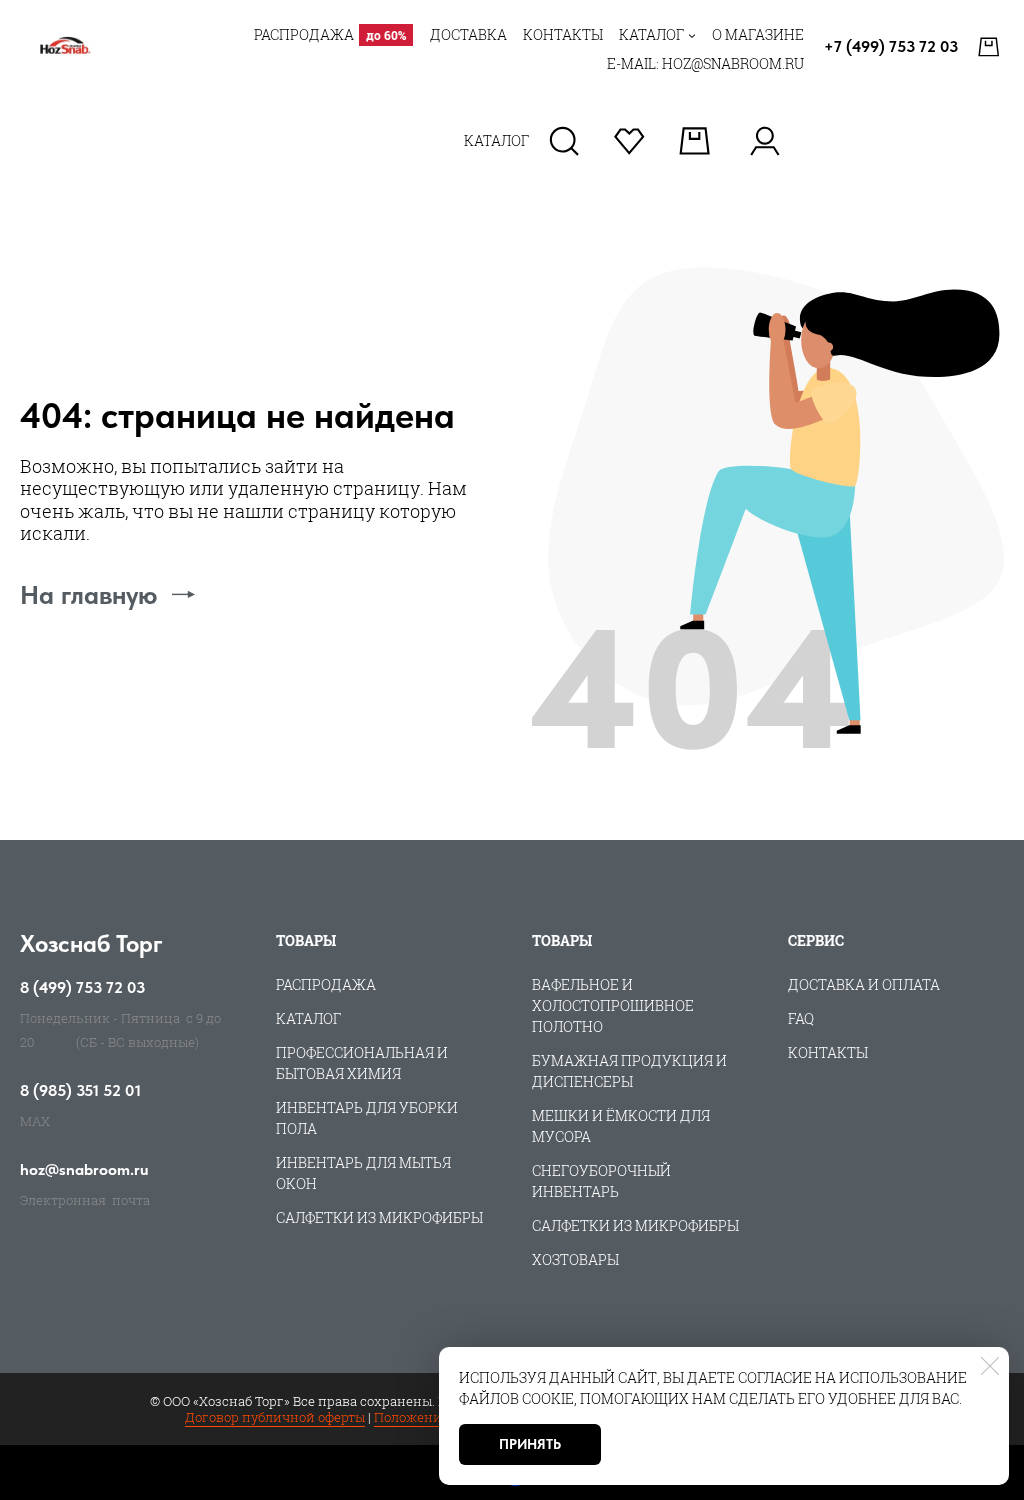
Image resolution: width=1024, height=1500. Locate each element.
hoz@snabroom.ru (84, 1170)
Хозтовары (575, 1259)
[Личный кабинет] (764, 141)
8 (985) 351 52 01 (80, 1091)
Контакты (828, 1052)
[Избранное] (629, 141)
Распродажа (326, 984)
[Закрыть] (990, 1366)
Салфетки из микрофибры (379, 1217)
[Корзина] (991, 47)
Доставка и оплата (864, 984)
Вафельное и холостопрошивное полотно (613, 1005)
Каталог (308, 1018)
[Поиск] (564, 141)
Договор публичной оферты (275, 1417)
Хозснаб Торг (91, 943)
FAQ (801, 1018)
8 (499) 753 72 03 (82, 988)
